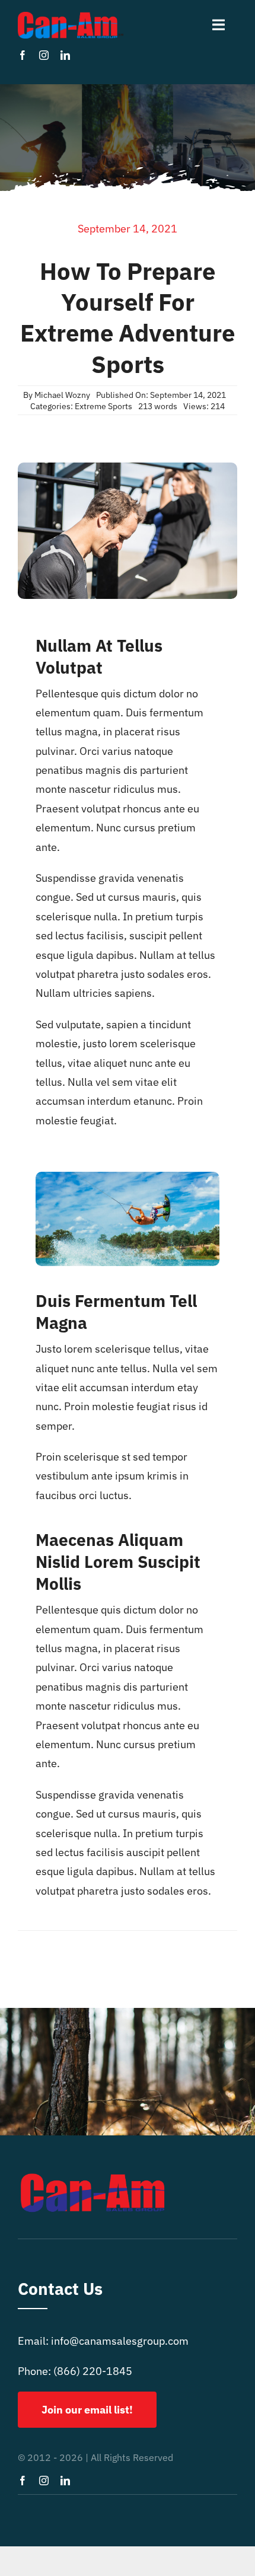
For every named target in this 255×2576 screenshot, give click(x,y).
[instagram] (44, 55)
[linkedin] (65, 55)
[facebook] (23, 55)
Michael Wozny (62, 395)
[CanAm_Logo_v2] (71, 17)
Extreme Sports (103, 406)
